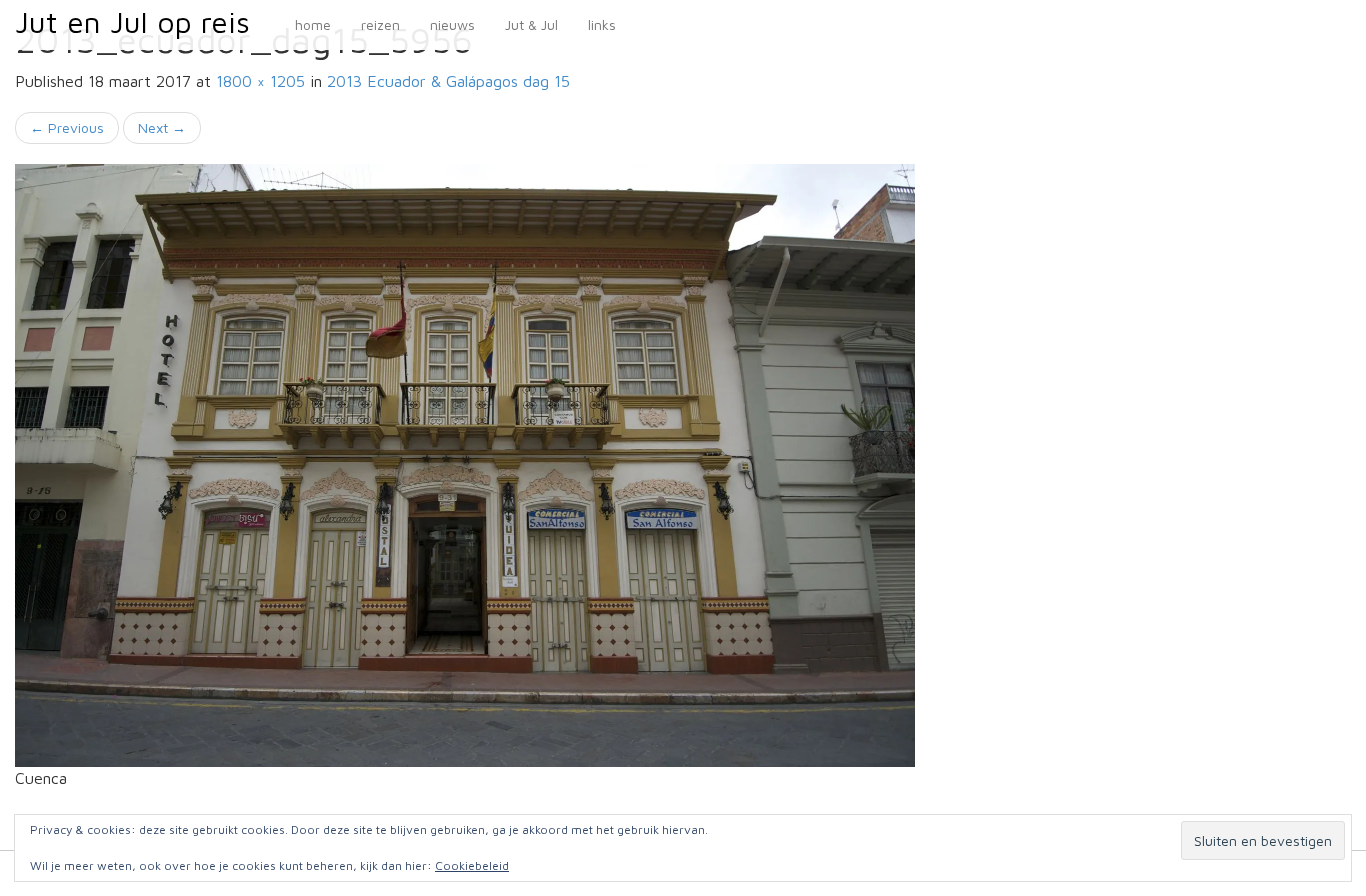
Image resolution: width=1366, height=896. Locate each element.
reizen (380, 24)
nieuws (452, 24)
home (313, 24)
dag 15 (448, 81)
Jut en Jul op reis (132, 21)
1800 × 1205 (260, 81)
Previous (67, 127)
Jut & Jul (531, 24)
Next (162, 127)
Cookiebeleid (472, 865)
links (602, 24)
